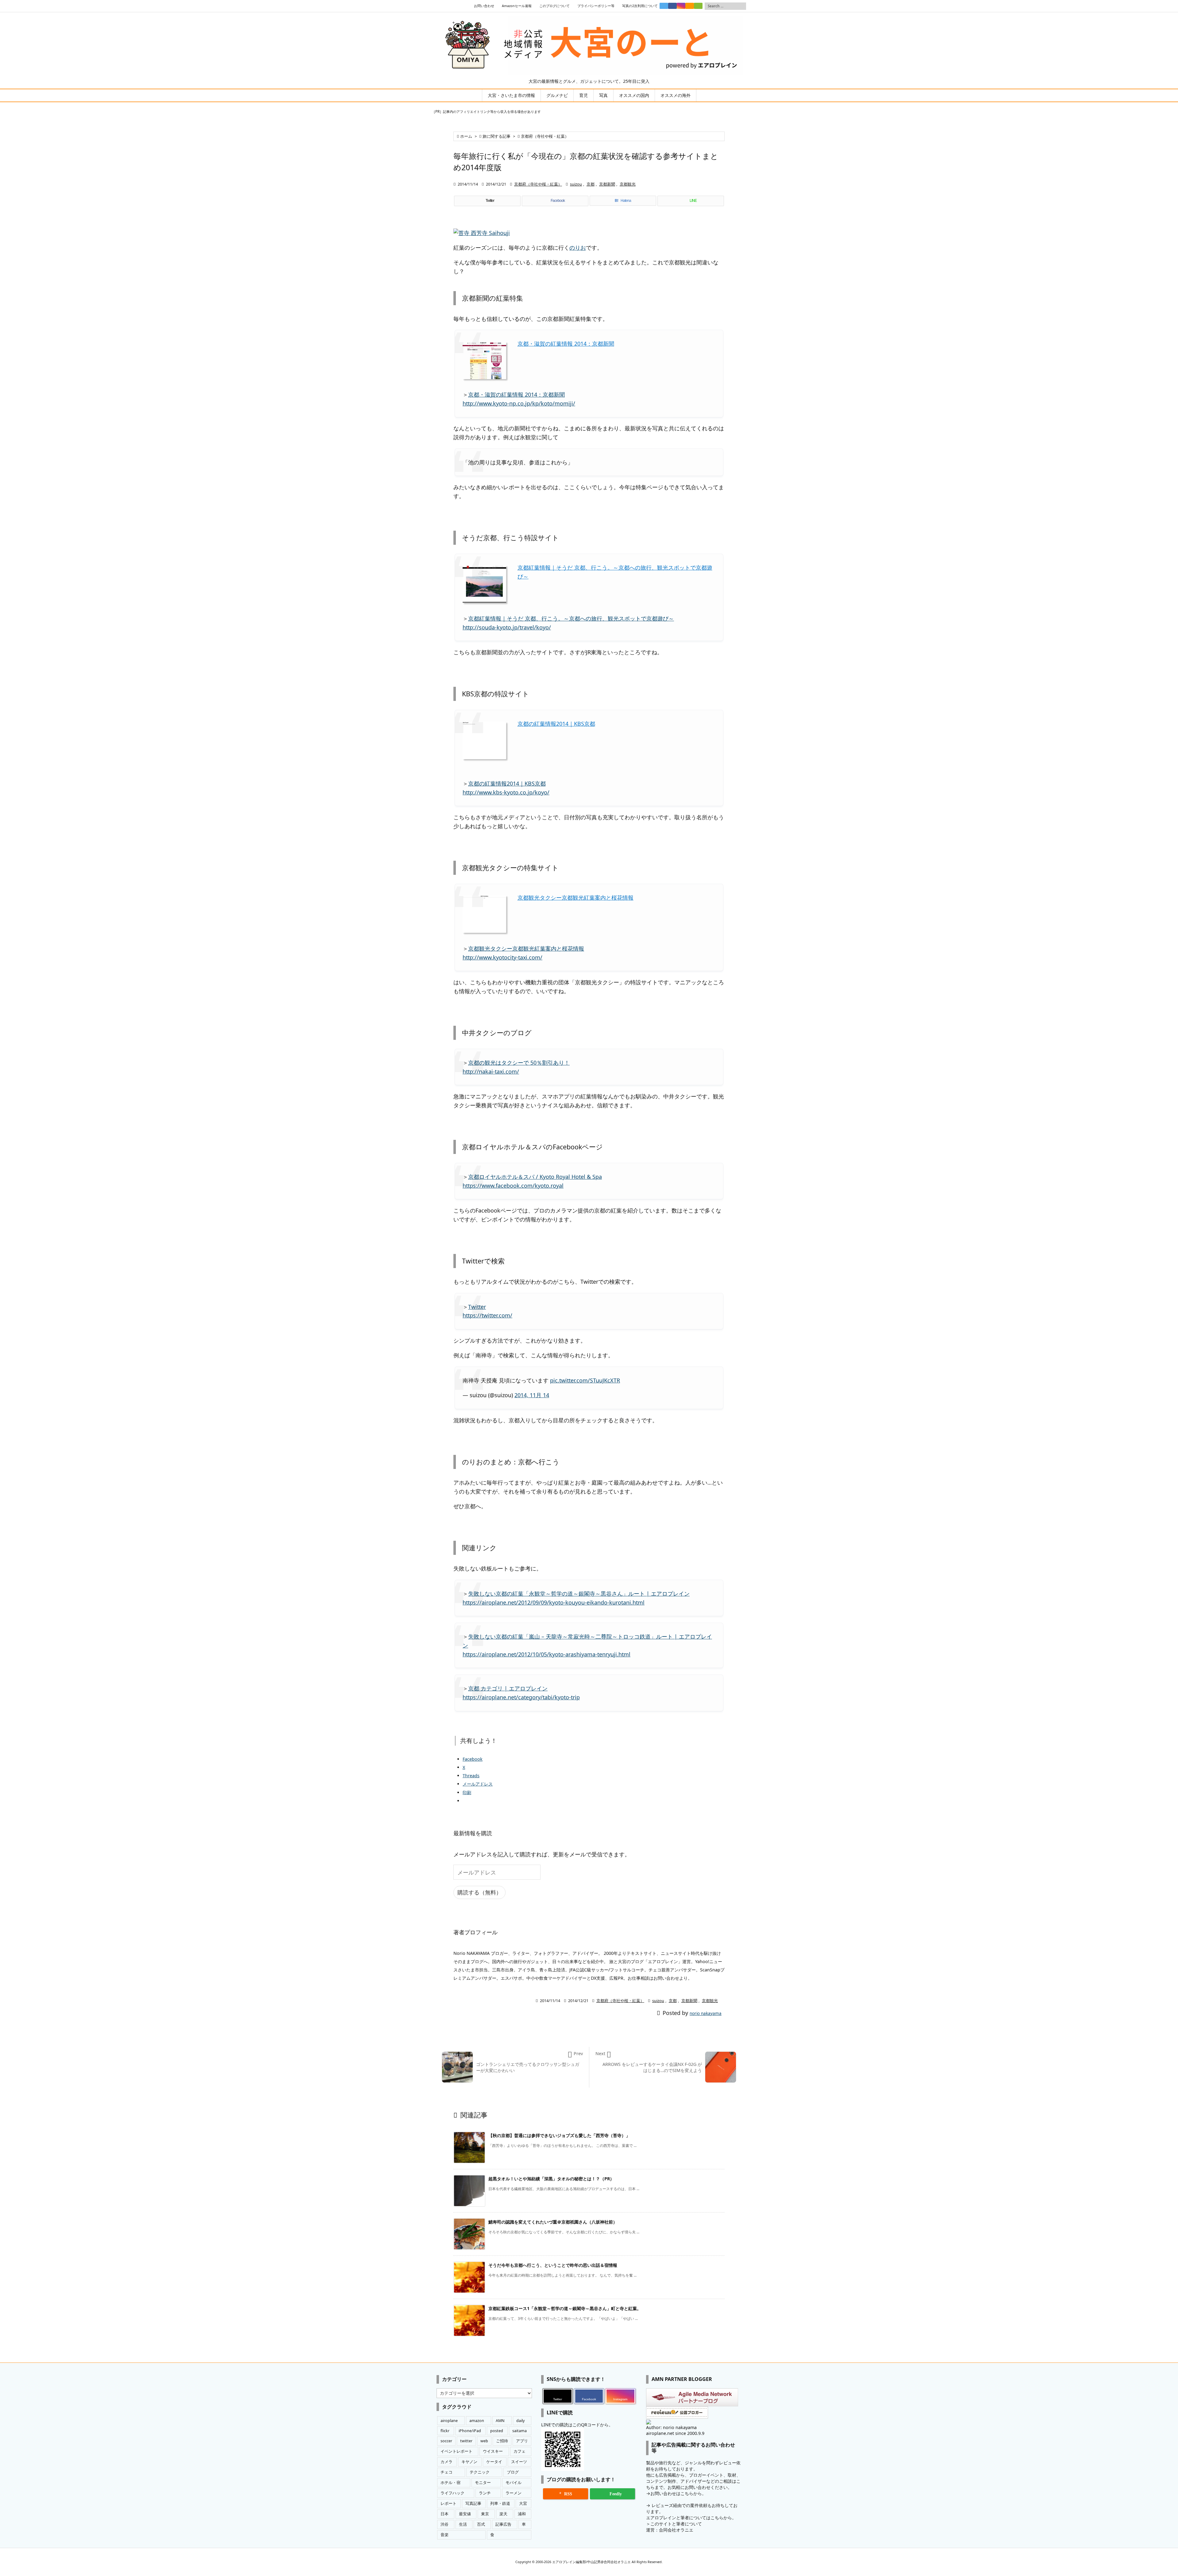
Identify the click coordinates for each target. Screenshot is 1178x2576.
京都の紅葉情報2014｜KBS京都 (556, 724)
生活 (463, 2524)
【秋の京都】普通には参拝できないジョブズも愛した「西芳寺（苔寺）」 (559, 2135)
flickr (445, 2431)
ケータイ (494, 2462)
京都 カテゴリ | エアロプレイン (508, 1688)
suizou (576, 184)
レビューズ (662, 2505)
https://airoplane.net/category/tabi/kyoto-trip (521, 1697)
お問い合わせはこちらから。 (678, 2493)
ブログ (513, 2472)
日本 (445, 2514)
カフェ (520, 2451)
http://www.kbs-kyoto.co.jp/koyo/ (506, 792)
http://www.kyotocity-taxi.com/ (502, 957)
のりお (578, 248)
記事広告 (503, 2524)
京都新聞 (607, 184)
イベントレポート (456, 2451)
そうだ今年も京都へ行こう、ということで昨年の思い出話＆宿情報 (553, 2265)
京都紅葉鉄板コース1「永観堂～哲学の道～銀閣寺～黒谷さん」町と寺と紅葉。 (565, 2308)
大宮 (523, 2503)
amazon (477, 2421)
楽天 (503, 2514)
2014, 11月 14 (532, 1395)
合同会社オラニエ (676, 2530)
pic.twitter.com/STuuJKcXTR (585, 1380)
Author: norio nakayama (671, 2427)
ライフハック (452, 2493)
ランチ (485, 2493)
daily (520, 2421)
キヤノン (469, 2462)
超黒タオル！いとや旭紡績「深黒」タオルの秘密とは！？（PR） (551, 2179)
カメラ (447, 2462)
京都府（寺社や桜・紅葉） (545, 136)
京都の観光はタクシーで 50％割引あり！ (519, 1063)
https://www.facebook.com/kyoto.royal (513, 1186)
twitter (466, 2441)
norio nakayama (706, 2013)
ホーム (466, 136)
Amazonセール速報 (517, 6)
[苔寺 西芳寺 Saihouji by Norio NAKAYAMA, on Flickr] (482, 232)
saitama (520, 2431)
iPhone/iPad (470, 2431)
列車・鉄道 (500, 2503)
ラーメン (514, 2493)
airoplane (449, 2421)
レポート (448, 2503)
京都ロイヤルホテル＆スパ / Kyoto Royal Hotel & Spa (535, 1177)
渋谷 (445, 2524)
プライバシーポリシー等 (596, 6)
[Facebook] (672, 6)
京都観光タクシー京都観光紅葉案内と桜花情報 (576, 898)
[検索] (741, 6)
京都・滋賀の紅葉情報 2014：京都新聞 (566, 344)
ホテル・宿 (450, 2483)
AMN (500, 2421)
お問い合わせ (484, 6)
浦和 (522, 2514)
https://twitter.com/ (487, 1315)
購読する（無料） (479, 1892)
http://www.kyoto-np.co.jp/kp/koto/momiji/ (519, 403)
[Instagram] (681, 6)
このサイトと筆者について (676, 2524)
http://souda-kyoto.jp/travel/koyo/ (507, 627)
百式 (481, 2524)
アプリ (522, 2441)
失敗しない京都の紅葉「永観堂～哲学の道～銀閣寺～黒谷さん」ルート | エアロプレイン (579, 1594)
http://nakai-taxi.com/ (491, 1071)
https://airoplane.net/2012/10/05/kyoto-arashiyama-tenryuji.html (547, 1654)
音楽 (445, 2535)
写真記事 (473, 2503)
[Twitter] (664, 6)
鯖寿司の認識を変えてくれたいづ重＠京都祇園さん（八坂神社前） (553, 2222)
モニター (483, 2483)
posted (497, 2431)
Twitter (477, 1307)
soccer (446, 2441)
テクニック (480, 2472)
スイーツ (519, 2462)
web (484, 2441)
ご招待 (502, 2441)
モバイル (514, 2483)
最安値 (465, 2514)
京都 (591, 184)
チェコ (447, 2472)
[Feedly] (698, 6)
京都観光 (628, 184)
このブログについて (554, 6)
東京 (485, 2514)
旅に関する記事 (497, 136)
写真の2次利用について (640, 6)
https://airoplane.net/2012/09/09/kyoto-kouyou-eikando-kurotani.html (554, 1602)
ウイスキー (493, 2451)
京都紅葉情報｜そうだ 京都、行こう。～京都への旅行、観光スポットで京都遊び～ (571, 618)
